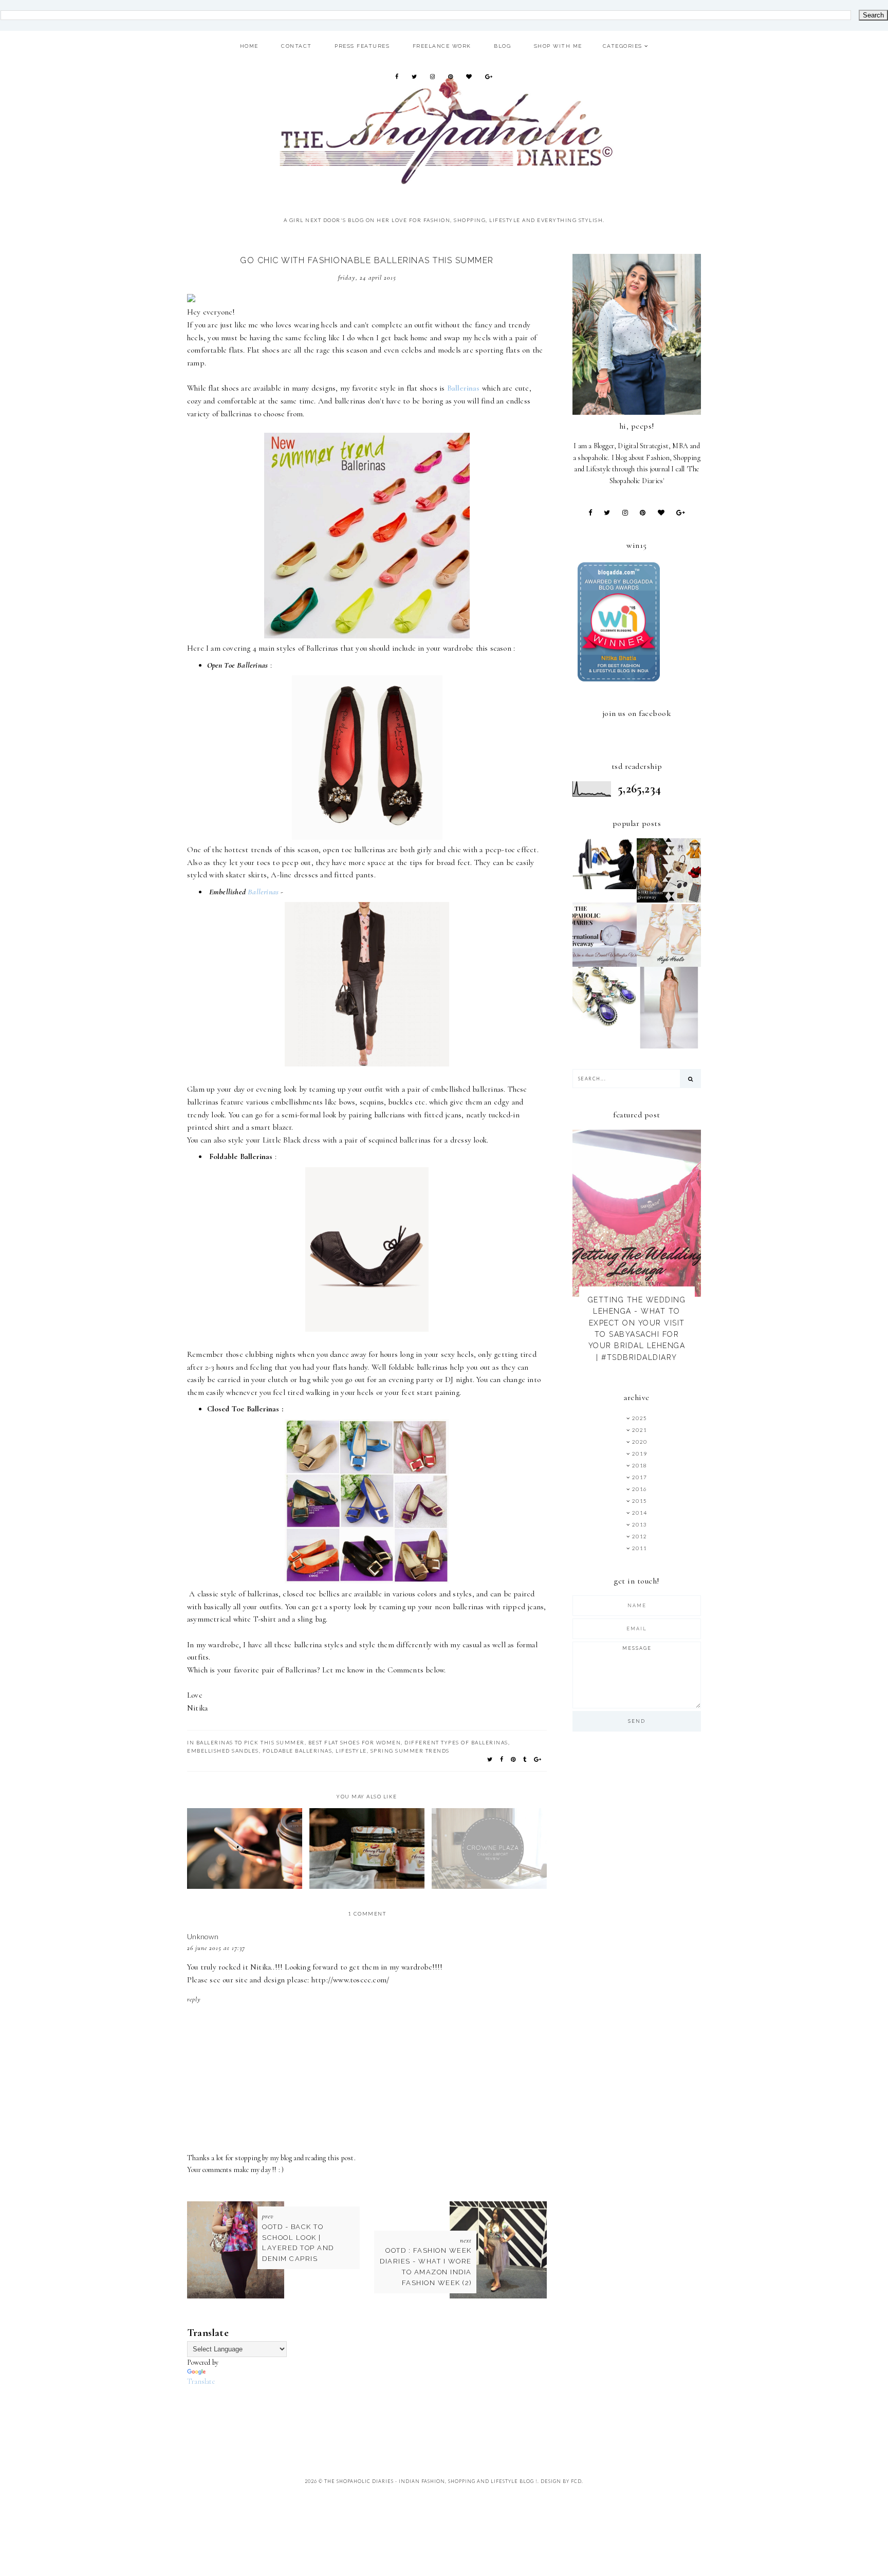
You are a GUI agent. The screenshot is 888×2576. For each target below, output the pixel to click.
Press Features (362, 46)
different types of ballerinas (456, 1742)
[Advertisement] (374, 2411)
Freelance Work (442, 46)
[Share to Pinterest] (514, 1759)
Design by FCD (561, 2481)
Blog (502, 46)
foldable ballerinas (298, 1751)
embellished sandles (223, 1751)
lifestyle (351, 1751)
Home (249, 46)
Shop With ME (558, 46)
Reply (194, 1999)
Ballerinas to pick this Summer (251, 1742)
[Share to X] (490, 1759)
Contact (297, 46)
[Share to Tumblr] (525, 1759)
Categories (623, 46)
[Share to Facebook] (502, 1759)
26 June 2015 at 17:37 (216, 1948)
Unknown (203, 1936)
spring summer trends (410, 1751)
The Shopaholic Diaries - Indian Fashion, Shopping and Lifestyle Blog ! (431, 2481)
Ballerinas (264, 892)
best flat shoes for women (355, 1742)
